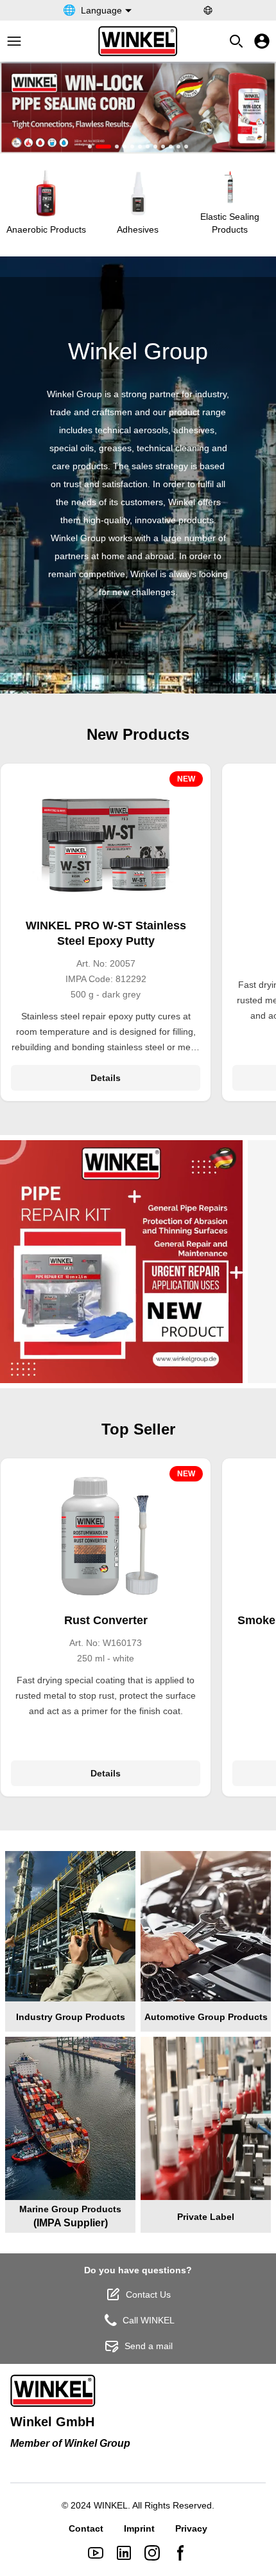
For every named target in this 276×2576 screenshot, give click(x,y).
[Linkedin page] (124, 2553)
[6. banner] (140, 147)
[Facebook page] (180, 2553)
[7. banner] (148, 147)
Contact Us (148, 2294)
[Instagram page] (152, 2553)
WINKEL (111, 2505)
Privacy (191, 2528)
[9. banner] (163, 147)
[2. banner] (103, 147)
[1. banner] (90, 147)
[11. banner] (178, 147)
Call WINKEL (149, 2320)
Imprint (139, 2528)
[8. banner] (155, 147)
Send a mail (149, 2346)
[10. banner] (171, 147)
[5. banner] (132, 147)
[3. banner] (117, 147)
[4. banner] (125, 147)
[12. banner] (186, 147)
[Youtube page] (96, 2553)
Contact (86, 2528)
